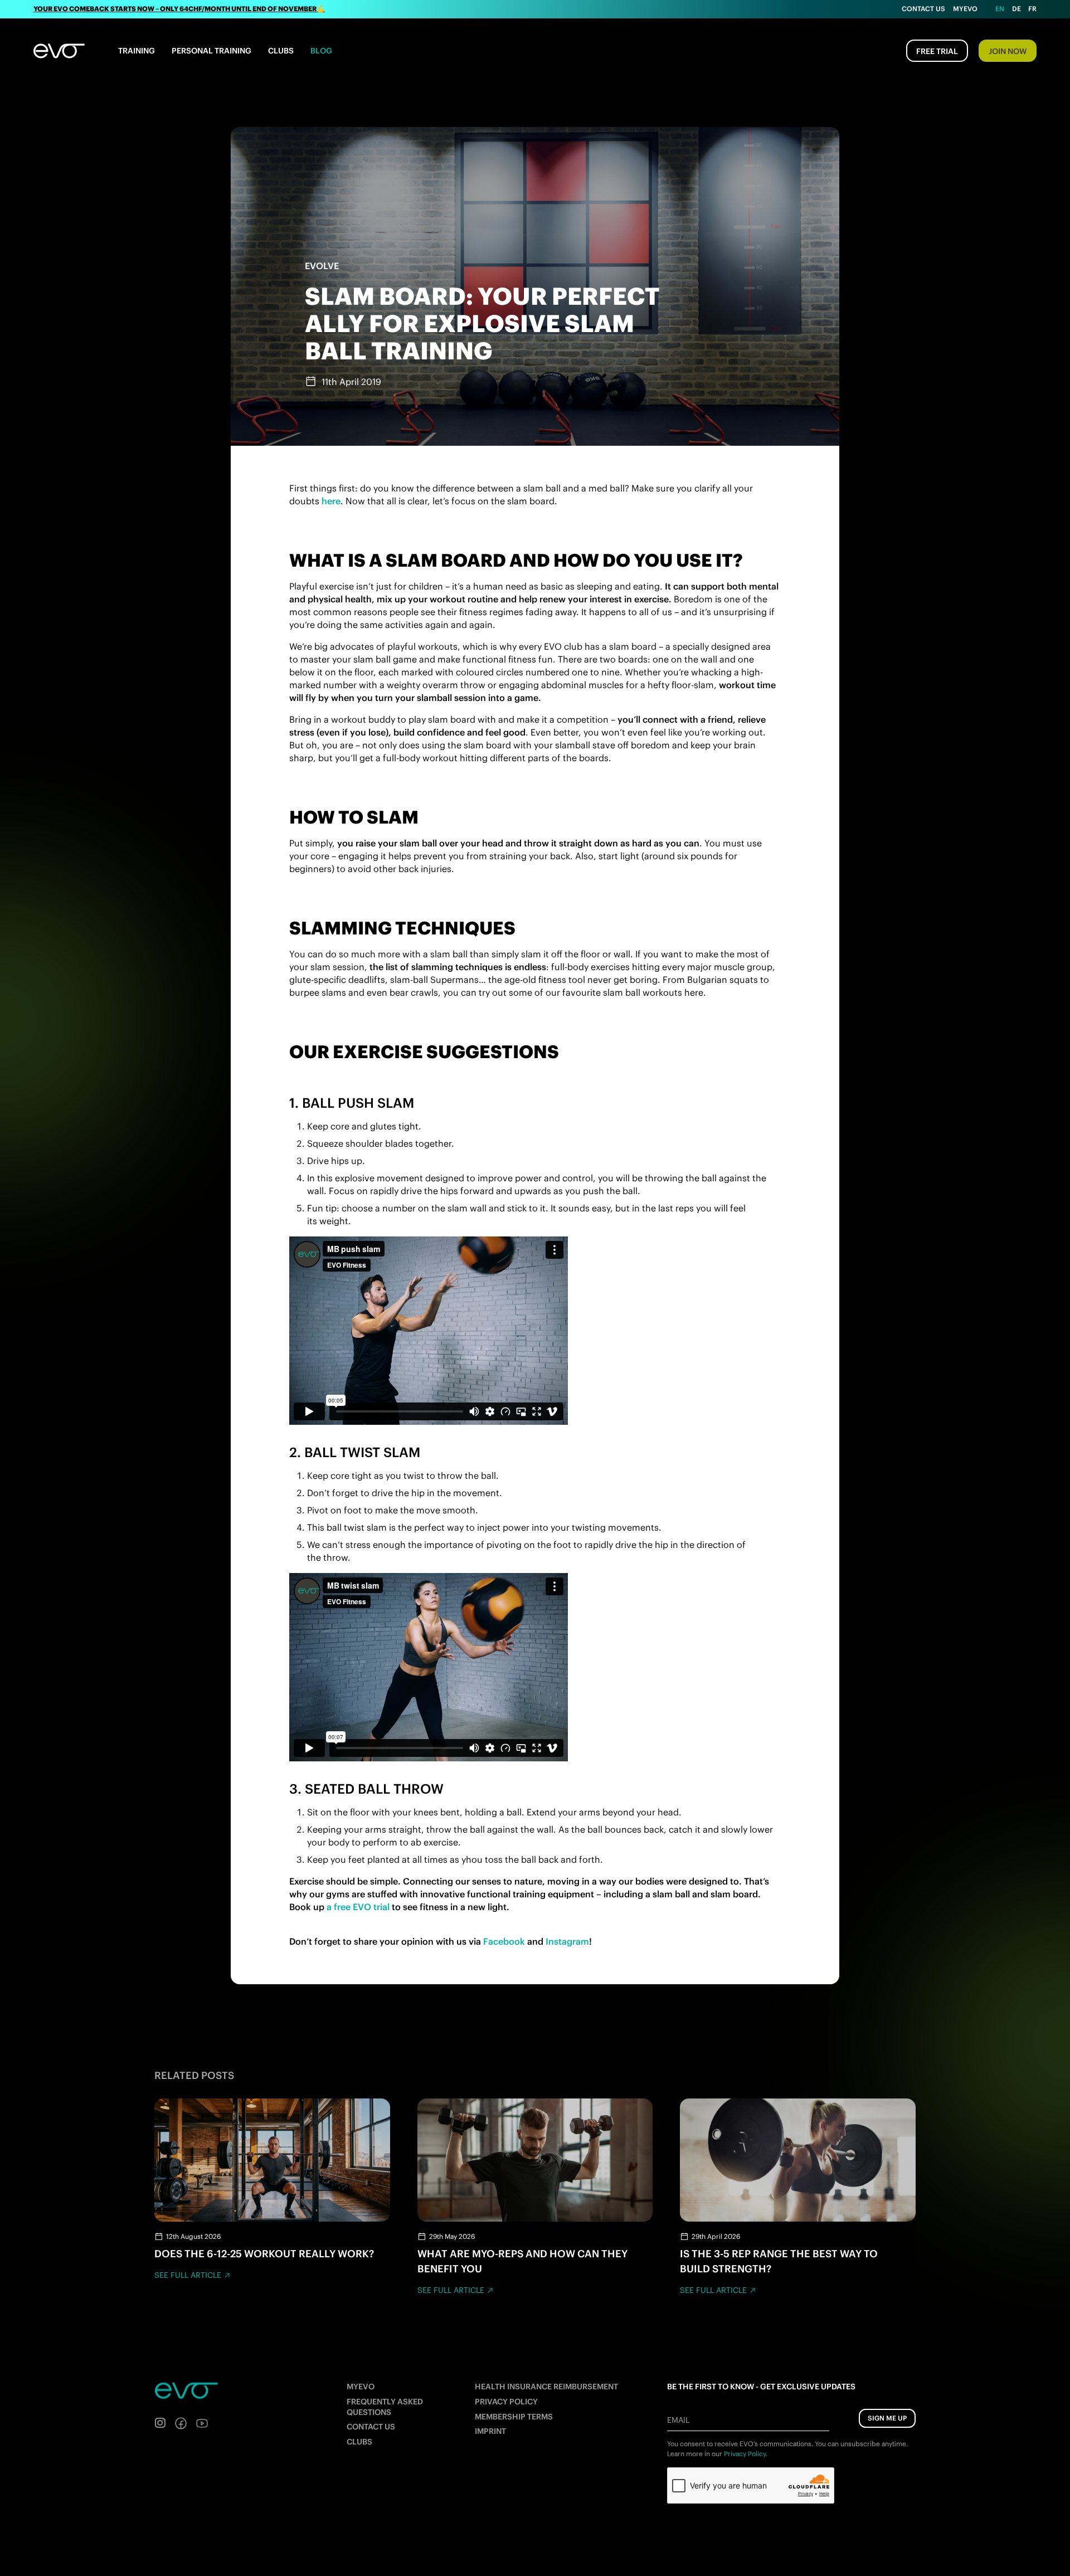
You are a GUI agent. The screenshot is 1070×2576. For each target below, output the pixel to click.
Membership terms (514, 2417)
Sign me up (887, 2418)
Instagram (567, 1941)
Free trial (937, 51)
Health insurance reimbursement (546, 2387)
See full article (188, 2275)
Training (137, 51)
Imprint (490, 2431)
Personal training (211, 51)
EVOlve (322, 266)
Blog (321, 51)
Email (678, 2420)
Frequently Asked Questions (385, 2407)
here (331, 501)
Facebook (504, 1941)
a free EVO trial (358, 1907)
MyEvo (965, 9)
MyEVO (361, 2387)
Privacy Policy (506, 2402)
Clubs (281, 51)
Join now (1008, 51)
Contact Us (923, 9)
